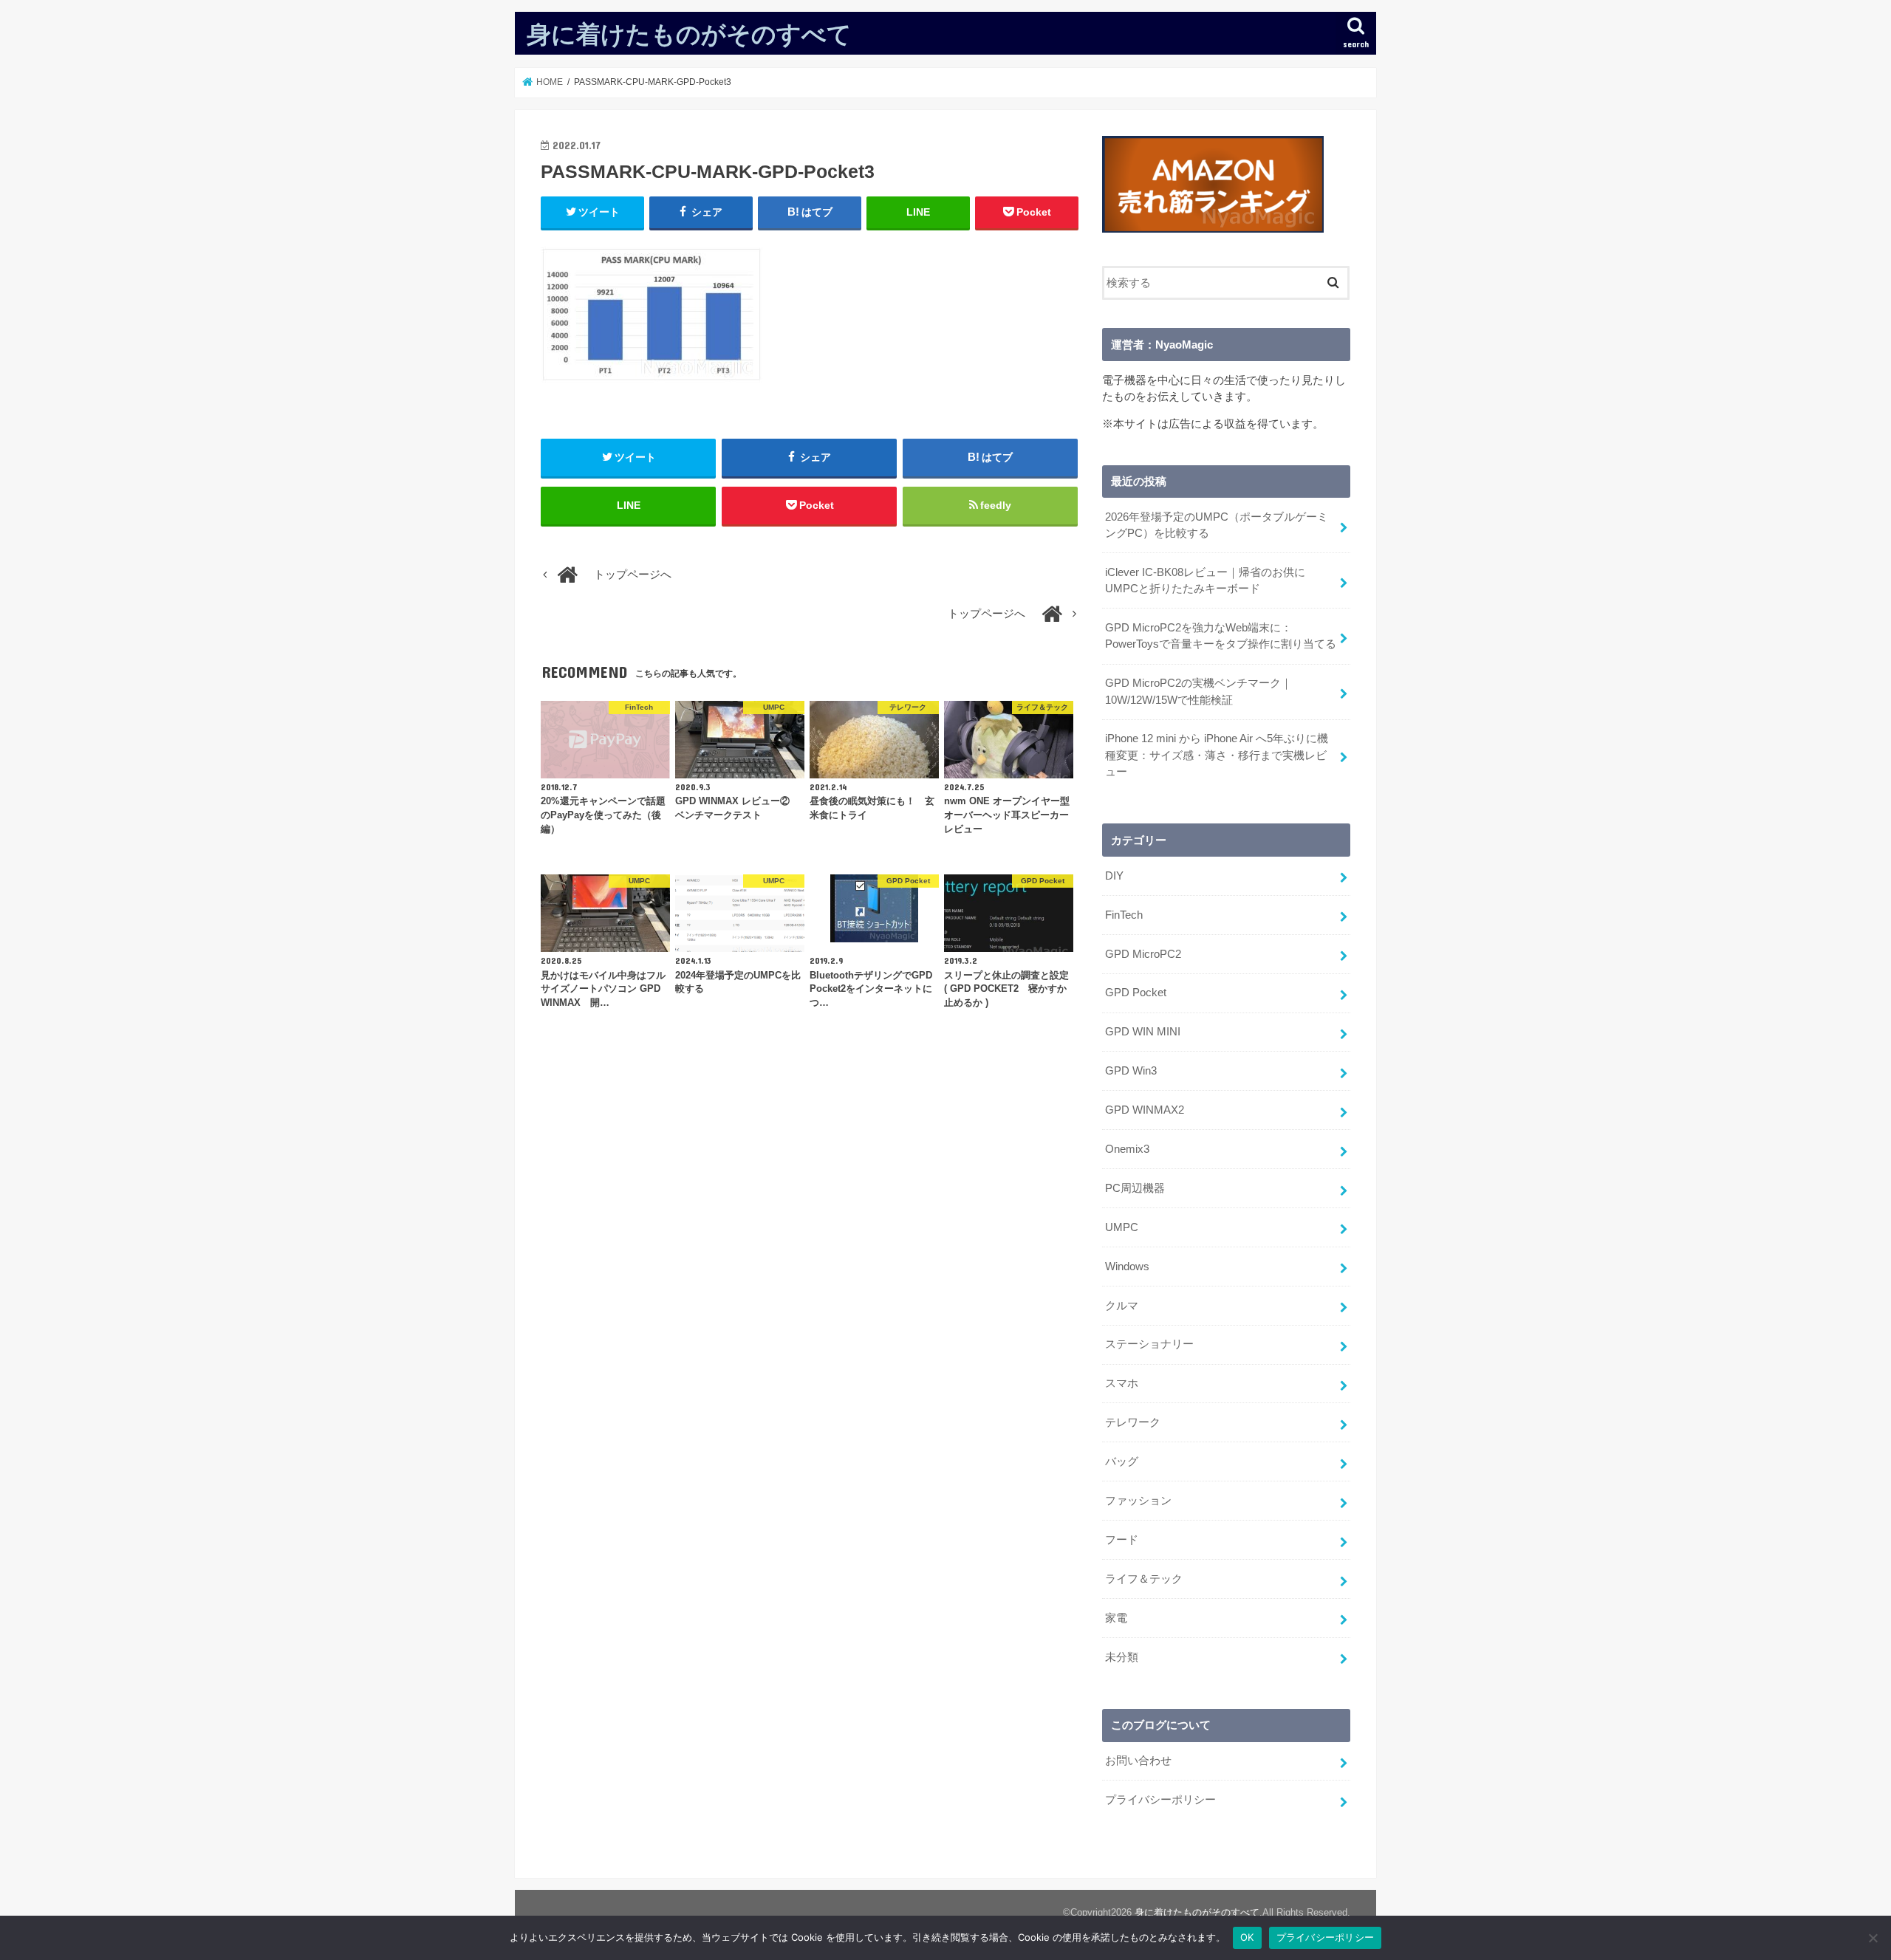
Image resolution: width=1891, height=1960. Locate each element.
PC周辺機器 (1135, 1188)
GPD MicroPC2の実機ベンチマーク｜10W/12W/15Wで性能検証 (1198, 691)
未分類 (1122, 1657)
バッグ (1122, 1462)
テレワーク (1133, 1422)
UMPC (1122, 1227)
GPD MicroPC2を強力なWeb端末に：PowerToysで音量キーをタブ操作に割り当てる (1221, 636)
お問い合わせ (1138, 1761)
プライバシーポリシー (1160, 1800)
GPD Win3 (1131, 1071)
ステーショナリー (1149, 1344)
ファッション (1138, 1501)
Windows (1127, 1267)
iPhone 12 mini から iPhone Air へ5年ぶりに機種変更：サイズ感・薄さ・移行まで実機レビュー (1217, 755)
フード (1122, 1540)
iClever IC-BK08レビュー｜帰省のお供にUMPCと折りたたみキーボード (1205, 580)
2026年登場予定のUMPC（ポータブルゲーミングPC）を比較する (1217, 525)
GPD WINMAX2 (1145, 1110)
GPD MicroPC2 (1143, 954)
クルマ (1122, 1306)
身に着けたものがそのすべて (689, 34)
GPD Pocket (1136, 993)
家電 (1116, 1618)
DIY (1114, 876)
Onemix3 (1127, 1149)
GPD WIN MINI (1143, 1032)
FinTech (1124, 915)
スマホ (1122, 1383)
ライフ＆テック (1144, 1579)
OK (1247, 1937)
